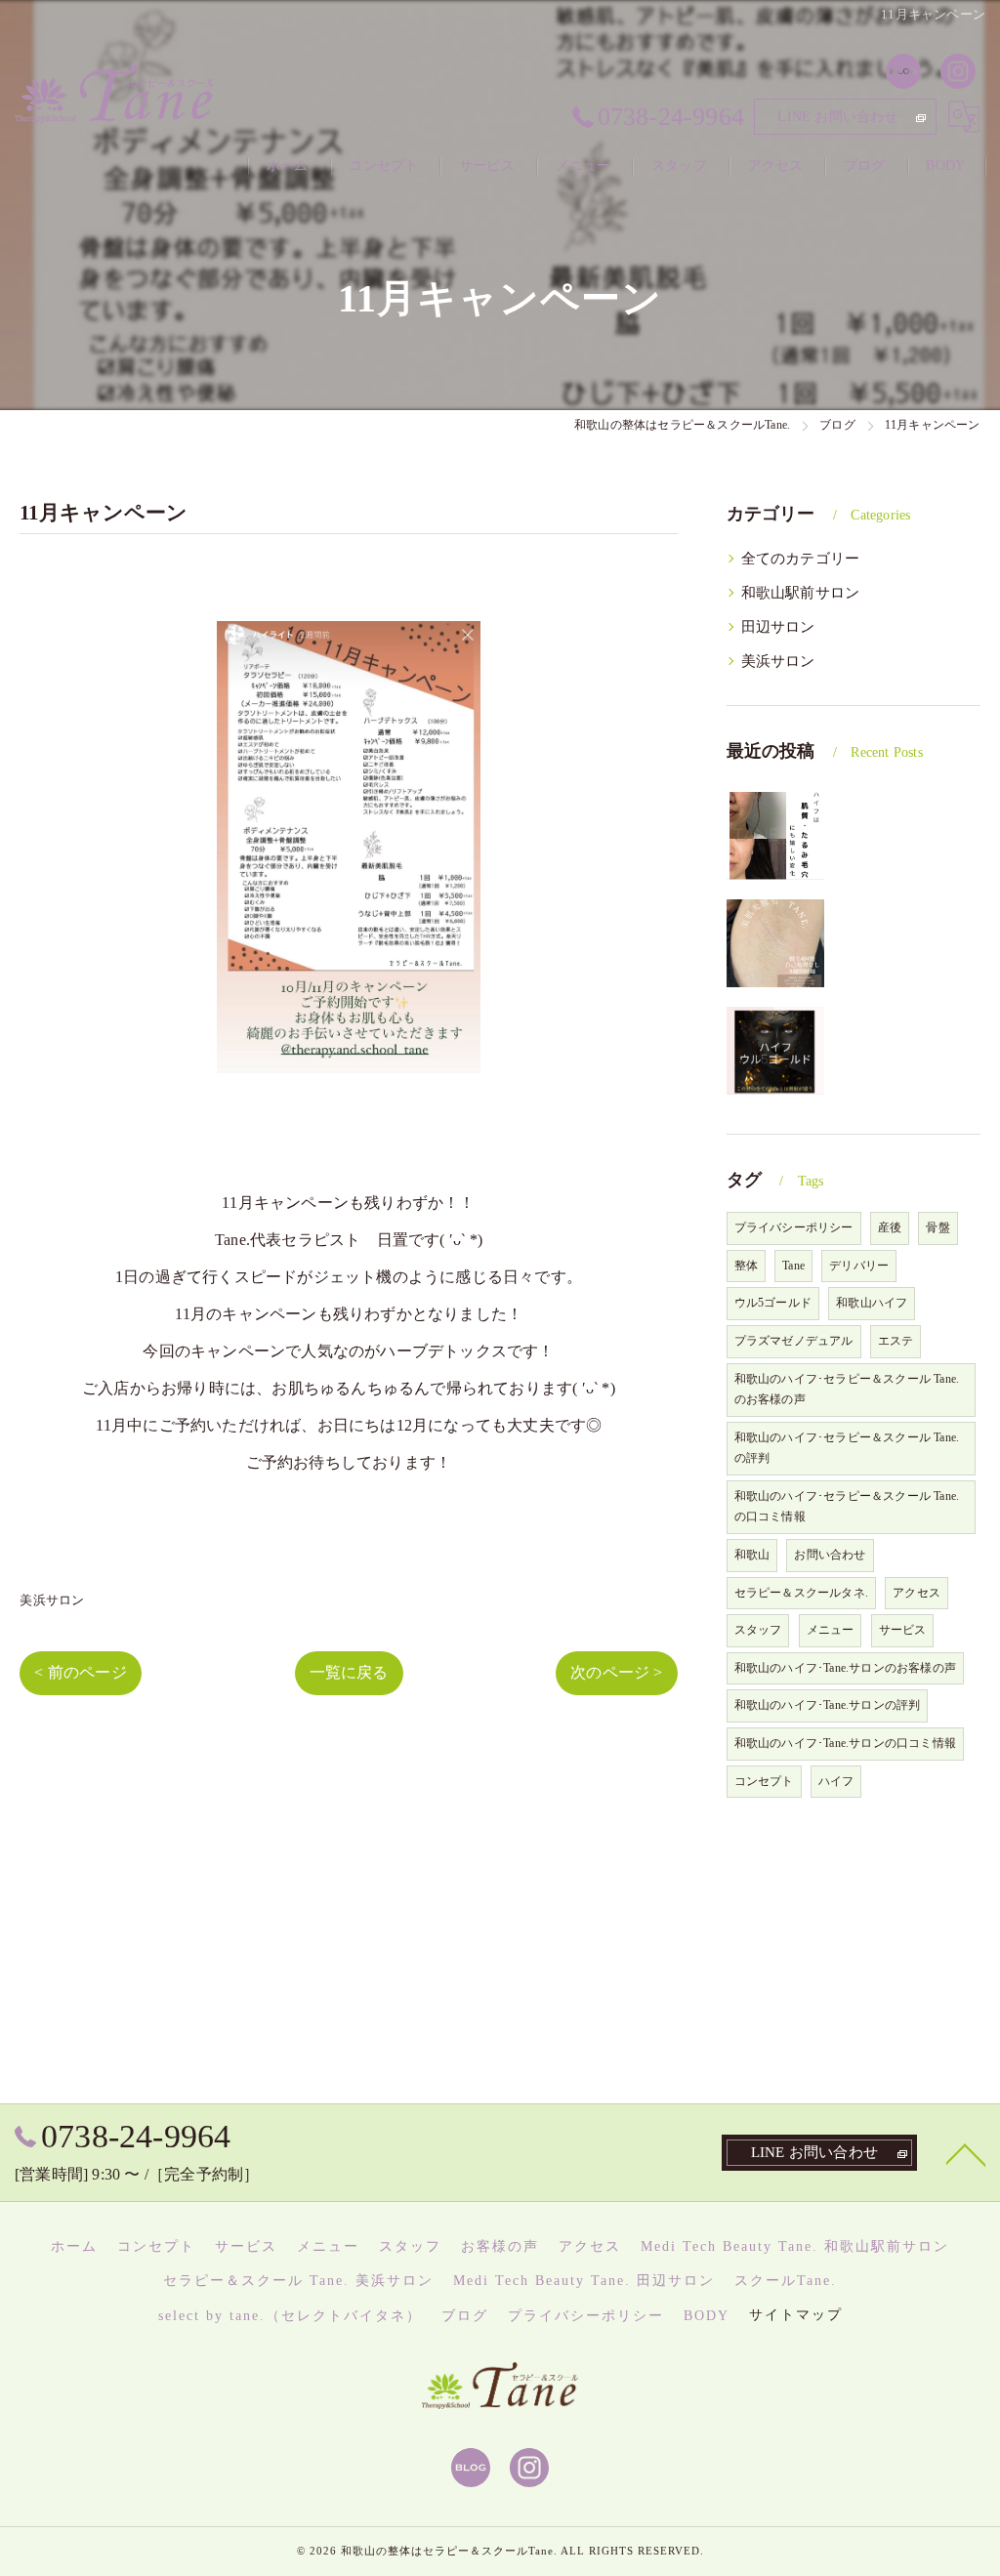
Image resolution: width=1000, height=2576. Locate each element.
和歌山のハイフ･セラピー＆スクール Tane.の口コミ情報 (847, 1507)
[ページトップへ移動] (966, 2153)
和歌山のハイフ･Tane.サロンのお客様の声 (845, 1668)
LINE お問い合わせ (837, 117)
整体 (746, 1266)
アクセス (917, 1593)
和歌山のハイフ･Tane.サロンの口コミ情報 (845, 1743)
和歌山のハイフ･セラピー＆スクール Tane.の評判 (847, 1448)
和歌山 (752, 1555)
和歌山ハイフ (872, 1303)
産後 (890, 1227)
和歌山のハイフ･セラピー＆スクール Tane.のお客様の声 (847, 1390)
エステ (896, 1341)
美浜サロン (52, 1600)
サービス (903, 1630)
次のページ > (616, 1672)
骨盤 (937, 1227)
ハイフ (836, 1781)
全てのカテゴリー (801, 559)
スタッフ (758, 1630)
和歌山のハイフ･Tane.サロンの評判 (828, 1705)
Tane (793, 1266)
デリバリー (859, 1266)
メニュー (831, 1630)
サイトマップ (796, 2315)
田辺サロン (778, 627)
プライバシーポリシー (794, 1227)
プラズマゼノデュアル (794, 1341)
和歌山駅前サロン (801, 593)
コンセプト (764, 1781)
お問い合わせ (830, 1555)
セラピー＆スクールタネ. (801, 1593)
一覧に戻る (349, 1672)
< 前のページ (80, 1672)
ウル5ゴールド (773, 1303)
